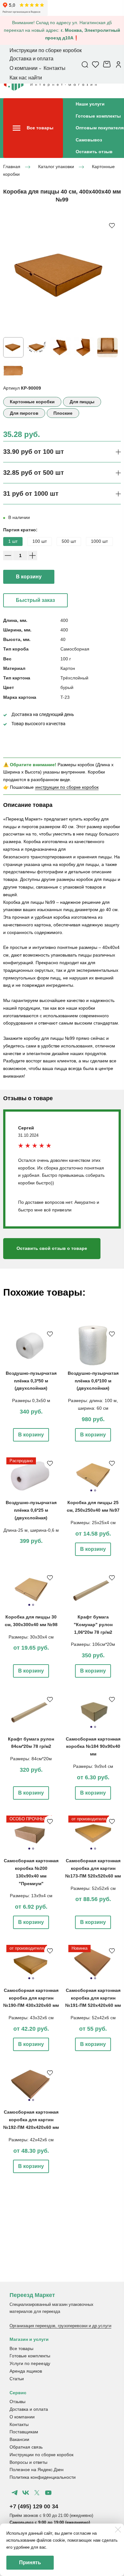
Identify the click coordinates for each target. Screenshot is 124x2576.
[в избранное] (112, 225)
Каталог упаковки (56, 167)
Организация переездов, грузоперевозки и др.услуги (60, 2326)
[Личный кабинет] (118, 64)
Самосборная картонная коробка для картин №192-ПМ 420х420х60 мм (31, 2120)
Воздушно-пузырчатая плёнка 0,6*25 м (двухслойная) (31, 1510)
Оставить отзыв (94, 152)
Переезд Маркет (32, 2295)
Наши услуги (90, 104)
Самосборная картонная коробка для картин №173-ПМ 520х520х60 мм (93, 1868)
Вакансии (19, 2439)
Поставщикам (24, 2432)
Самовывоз (89, 140)
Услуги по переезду (30, 2363)
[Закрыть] (118, 2530)
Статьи (17, 2379)
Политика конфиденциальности (43, 2477)
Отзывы (17, 2402)
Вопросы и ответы (28, 2462)
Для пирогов (24, 413)
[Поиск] (85, 64)
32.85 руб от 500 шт (34, 473)
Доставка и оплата (29, 2409)
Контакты (19, 2424)
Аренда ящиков (26, 2371)
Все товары (21, 2348)
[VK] (26, 2493)
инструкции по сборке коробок (67, 787)
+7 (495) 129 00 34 (34, 2506)
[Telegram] (15, 2493)
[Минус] (8, 555)
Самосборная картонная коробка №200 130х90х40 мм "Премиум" (31, 1872)
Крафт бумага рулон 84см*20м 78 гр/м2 (31, 1743)
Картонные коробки (32, 402)
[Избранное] (96, 64)
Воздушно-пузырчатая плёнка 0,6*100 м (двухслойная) (93, 1381)
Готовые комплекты (98, 116)
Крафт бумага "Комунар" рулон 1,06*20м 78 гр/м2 (93, 1625)
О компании (22, 2417)
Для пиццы (82, 402)
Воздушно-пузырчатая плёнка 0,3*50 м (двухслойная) (31, 1381)
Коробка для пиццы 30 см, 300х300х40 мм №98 (31, 1621)
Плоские (63, 413)
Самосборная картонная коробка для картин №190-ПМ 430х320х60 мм (31, 1998)
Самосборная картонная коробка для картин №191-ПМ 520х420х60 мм (93, 1998)
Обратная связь (26, 2447)
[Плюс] (32, 555)
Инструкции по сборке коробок (41, 2455)
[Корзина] (108, 64)
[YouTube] (48, 2493)
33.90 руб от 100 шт (34, 452)
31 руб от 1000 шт (31, 494)
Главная (12, 167)
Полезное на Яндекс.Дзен (37, 2470)
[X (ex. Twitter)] (37, 2493)
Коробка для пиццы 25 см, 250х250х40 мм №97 (93, 1506)
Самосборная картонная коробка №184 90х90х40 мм (93, 1747)
